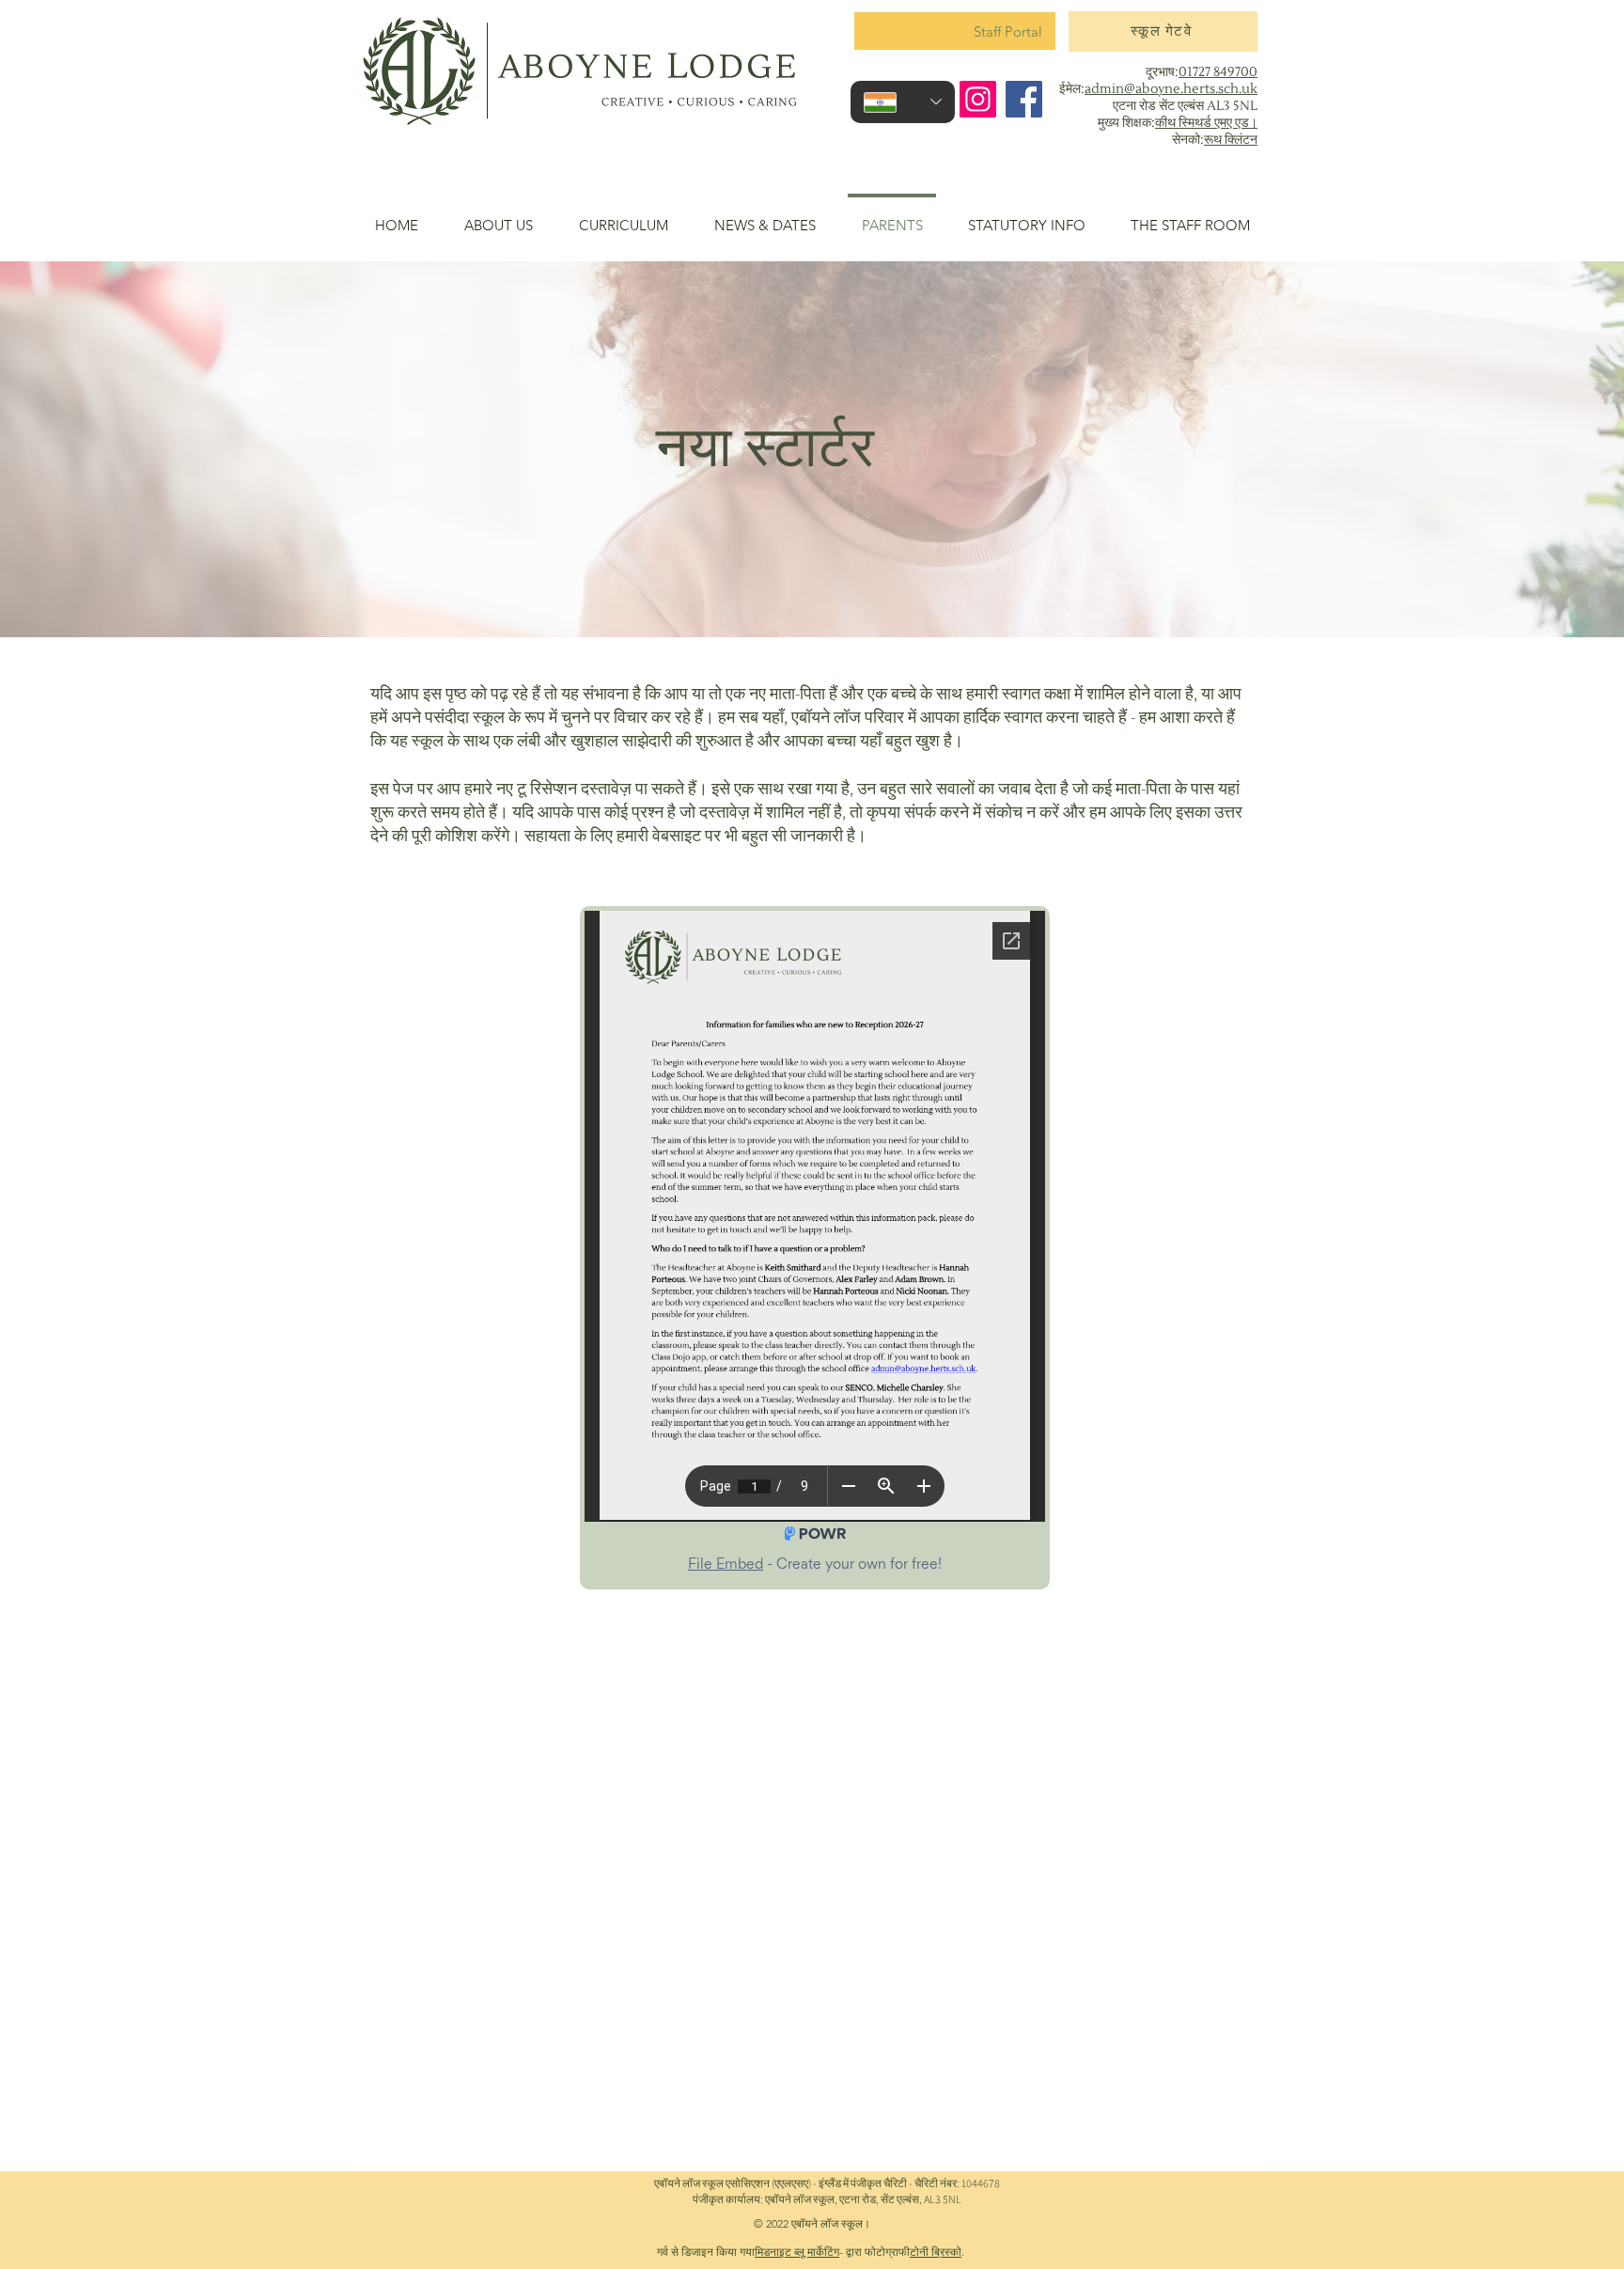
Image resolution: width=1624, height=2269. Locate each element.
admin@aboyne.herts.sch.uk (1171, 89)
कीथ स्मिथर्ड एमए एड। (1206, 123)
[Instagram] (978, 99)
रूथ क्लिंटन (1231, 140)
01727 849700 (1218, 72)
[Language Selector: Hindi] (903, 102)
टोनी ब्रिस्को (936, 2252)
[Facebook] (1024, 99)
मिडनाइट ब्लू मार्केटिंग (797, 2252)
